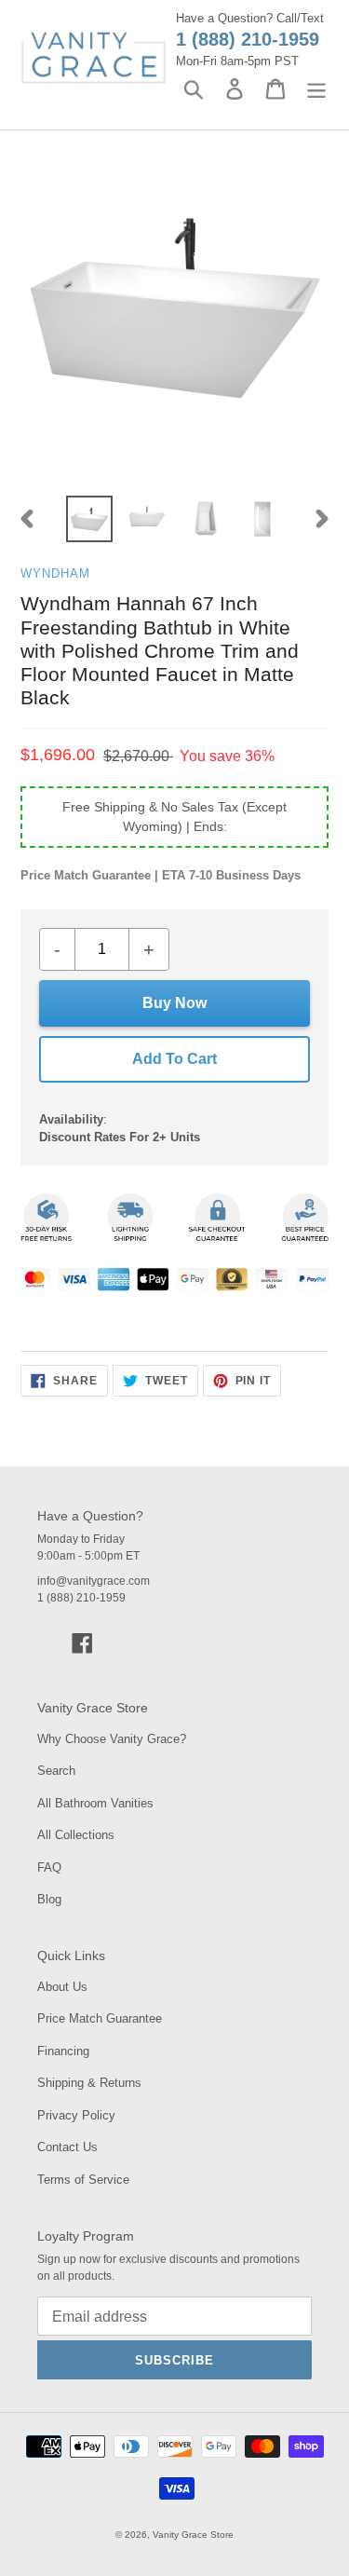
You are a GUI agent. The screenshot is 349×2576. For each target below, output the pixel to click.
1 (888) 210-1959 (248, 39)
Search (56, 1771)
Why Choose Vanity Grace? (112, 1739)
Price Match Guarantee (100, 2018)
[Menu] (316, 89)
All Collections (76, 1835)
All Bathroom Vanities (95, 1803)
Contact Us (67, 2147)
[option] (89, 519)
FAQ (49, 1867)
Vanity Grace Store (193, 2535)
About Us (62, 1987)
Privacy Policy (76, 2115)
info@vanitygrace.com (94, 1581)
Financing (63, 2051)
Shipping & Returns (89, 2083)
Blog (49, 1899)
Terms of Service (83, 2180)
